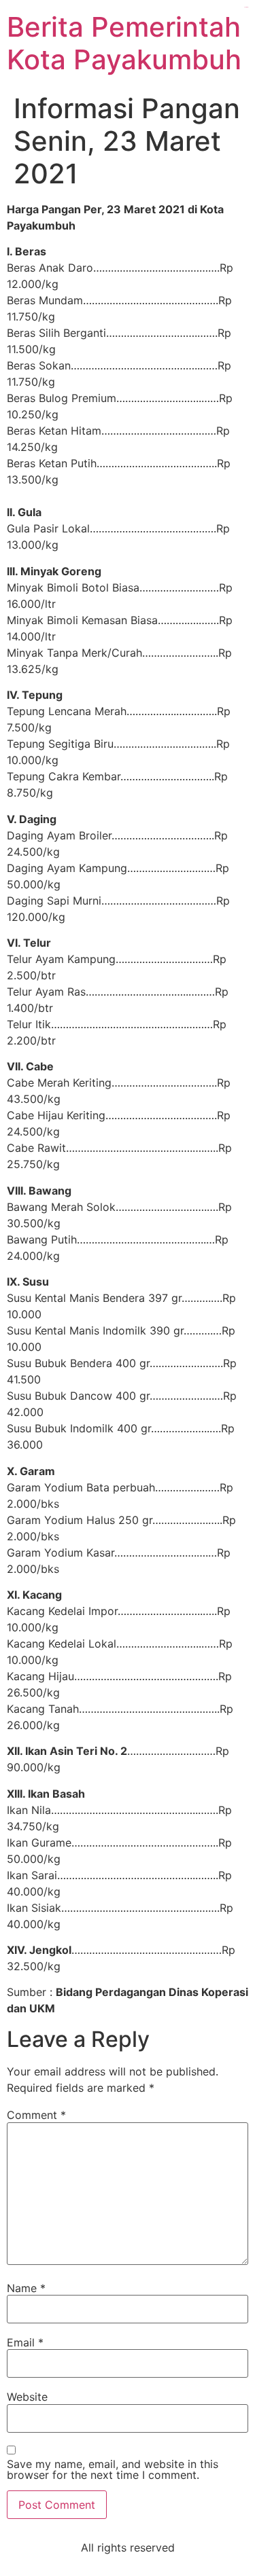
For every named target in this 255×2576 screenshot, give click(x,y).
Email (25, 2342)
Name (26, 2288)
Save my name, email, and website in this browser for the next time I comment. (113, 2469)
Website (27, 2397)
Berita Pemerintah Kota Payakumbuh (124, 43)
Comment (36, 2115)
